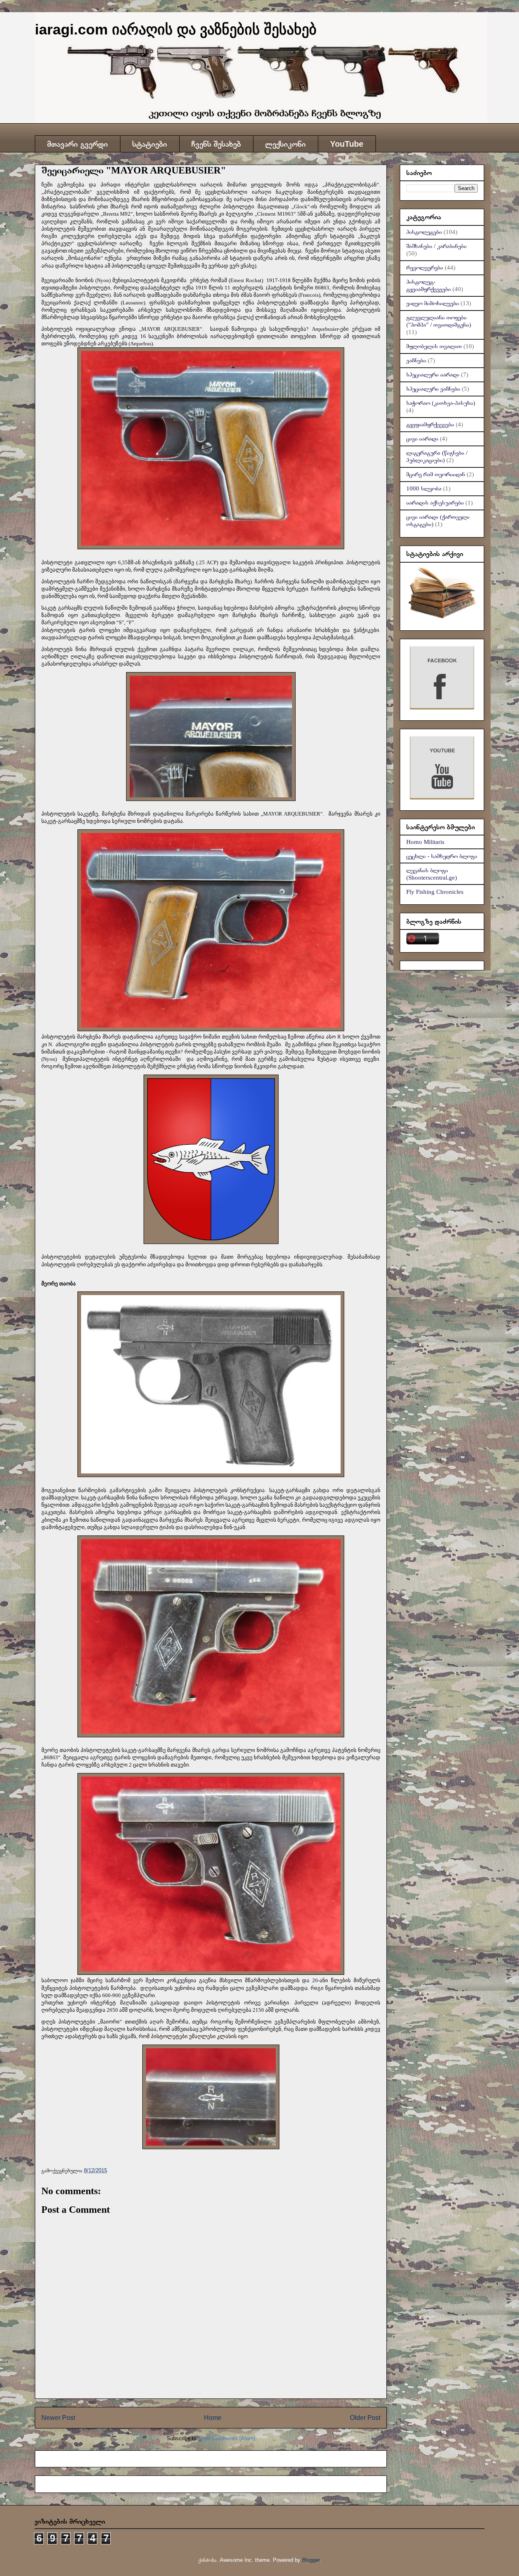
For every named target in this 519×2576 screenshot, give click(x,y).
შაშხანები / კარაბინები (436, 246)
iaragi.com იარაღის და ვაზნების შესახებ (176, 29)
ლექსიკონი (285, 144)
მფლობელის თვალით (434, 346)
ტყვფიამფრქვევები (430, 424)
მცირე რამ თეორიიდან (436, 474)
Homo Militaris (425, 842)
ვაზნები (416, 360)
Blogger (311, 2560)
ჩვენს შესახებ (216, 144)
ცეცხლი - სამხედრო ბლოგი (442, 856)
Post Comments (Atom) (227, 2438)
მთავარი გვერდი (77, 144)
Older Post (365, 2418)
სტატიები (150, 144)
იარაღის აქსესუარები (435, 503)
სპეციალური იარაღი (433, 375)
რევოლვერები (425, 268)
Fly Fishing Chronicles (435, 892)
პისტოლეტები (424, 232)
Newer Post (58, 2418)
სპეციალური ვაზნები (433, 389)
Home (213, 2418)
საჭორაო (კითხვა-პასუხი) (441, 403)
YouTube (347, 144)
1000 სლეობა (424, 488)
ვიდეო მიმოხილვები (433, 303)
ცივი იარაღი (422, 439)
